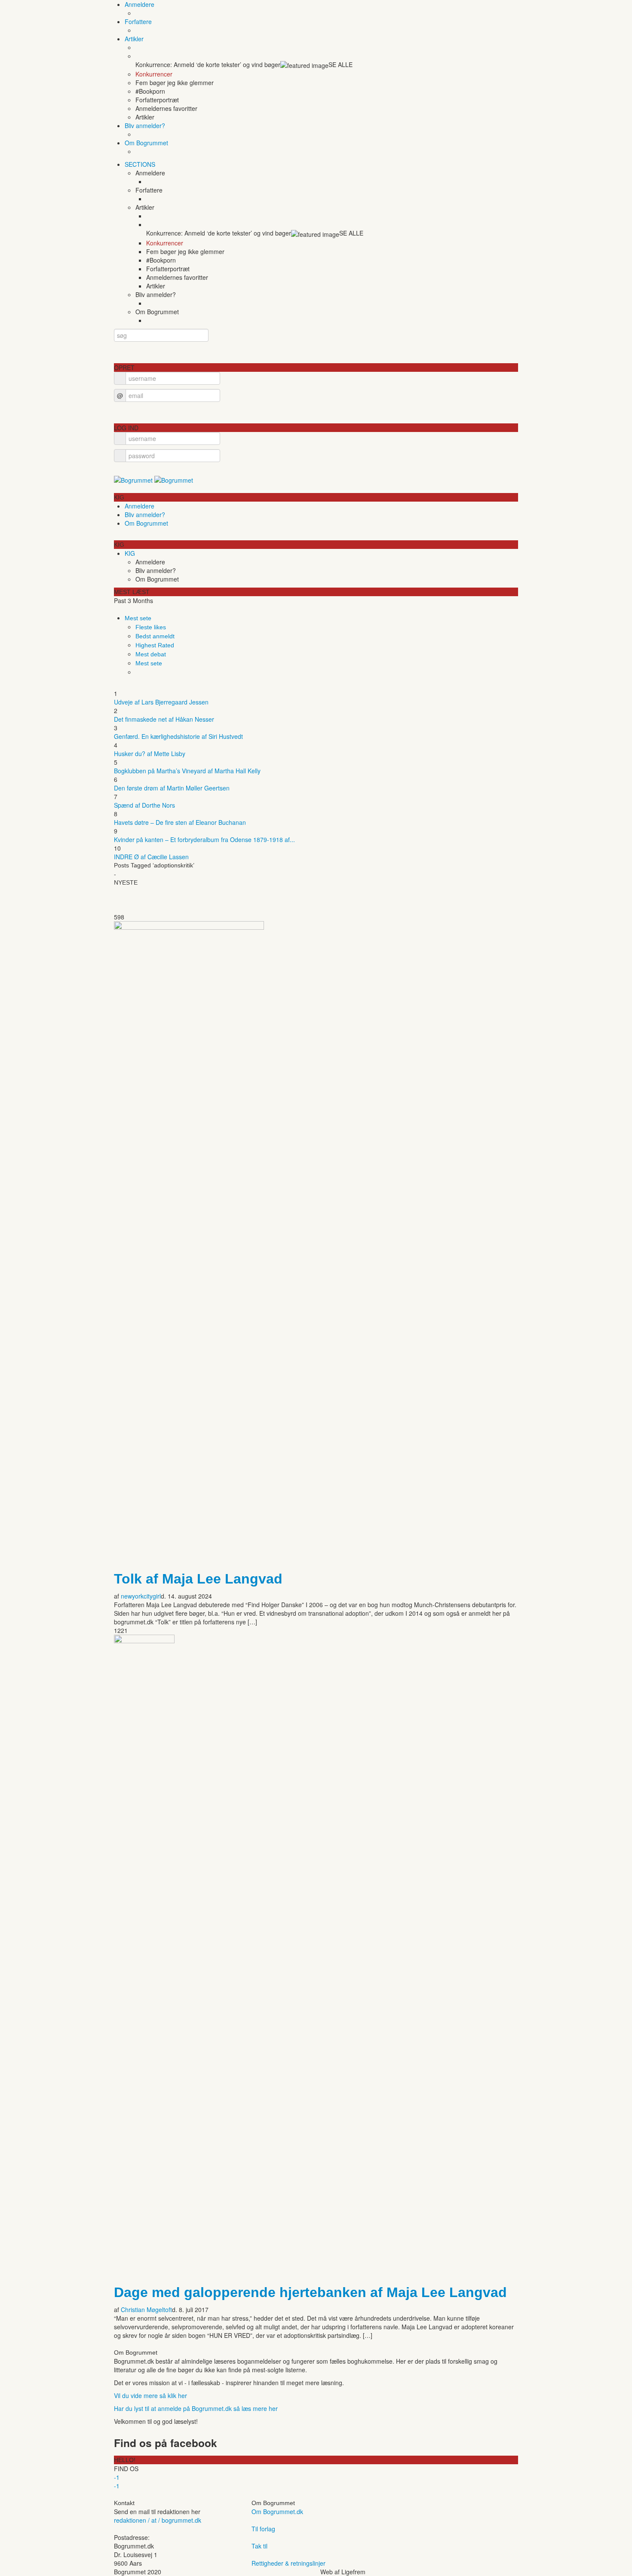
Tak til (259, 2546)
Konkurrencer (154, 74)
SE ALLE (341, 64)
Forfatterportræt (157, 100)
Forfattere (138, 21)
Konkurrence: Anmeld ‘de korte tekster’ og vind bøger (208, 64)
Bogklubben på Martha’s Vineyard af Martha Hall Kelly (187, 771)
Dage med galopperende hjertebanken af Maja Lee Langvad (310, 2292)
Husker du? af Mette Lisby (150, 754)
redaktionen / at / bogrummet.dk (158, 2520)
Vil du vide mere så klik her (150, 2395)
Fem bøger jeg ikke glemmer (175, 83)
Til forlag (263, 2529)
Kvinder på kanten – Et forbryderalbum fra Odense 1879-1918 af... (204, 839)
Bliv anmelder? (145, 126)
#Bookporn (150, 91)
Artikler (134, 39)
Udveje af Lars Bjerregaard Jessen (161, 702)
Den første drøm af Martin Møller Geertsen (172, 788)
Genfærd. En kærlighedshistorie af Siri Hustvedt (178, 736)
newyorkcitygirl (141, 1596)
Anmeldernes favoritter (166, 108)
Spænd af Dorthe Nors (144, 805)
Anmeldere (140, 4)
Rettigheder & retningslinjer (288, 2563)
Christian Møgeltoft (146, 2310)
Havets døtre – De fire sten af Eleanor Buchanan (180, 822)
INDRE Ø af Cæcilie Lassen (151, 857)
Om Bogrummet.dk (277, 2512)
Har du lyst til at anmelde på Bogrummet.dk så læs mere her (196, 2408)
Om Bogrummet (146, 143)
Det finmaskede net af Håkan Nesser (164, 719)
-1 (117, 2477)
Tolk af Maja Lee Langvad (198, 1579)
